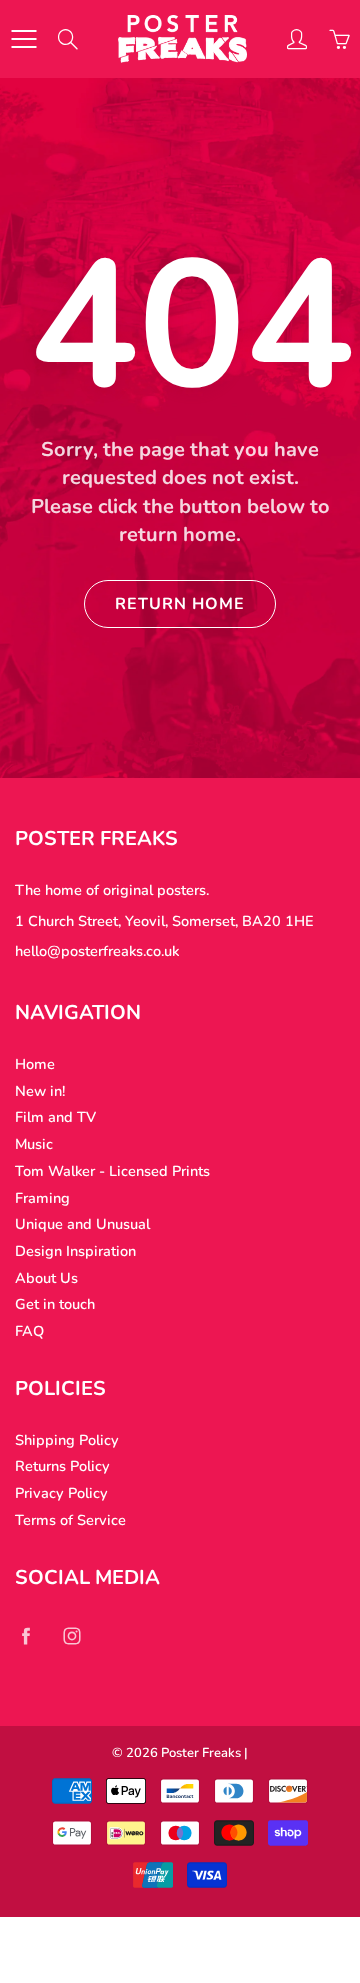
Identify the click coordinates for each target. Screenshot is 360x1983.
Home (35, 1064)
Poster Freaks (201, 1753)
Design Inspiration (75, 1251)
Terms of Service (70, 1520)
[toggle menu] (23, 39)
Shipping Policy (67, 1440)
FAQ (29, 1331)
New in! (40, 1091)
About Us (46, 1278)
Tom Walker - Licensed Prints (112, 1171)
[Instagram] (71, 1636)
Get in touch (55, 1304)
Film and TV (55, 1117)
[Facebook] (25, 1636)
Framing (42, 1198)
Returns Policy (62, 1466)
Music (34, 1144)
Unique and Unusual (82, 1224)
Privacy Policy (61, 1493)
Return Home (180, 604)
